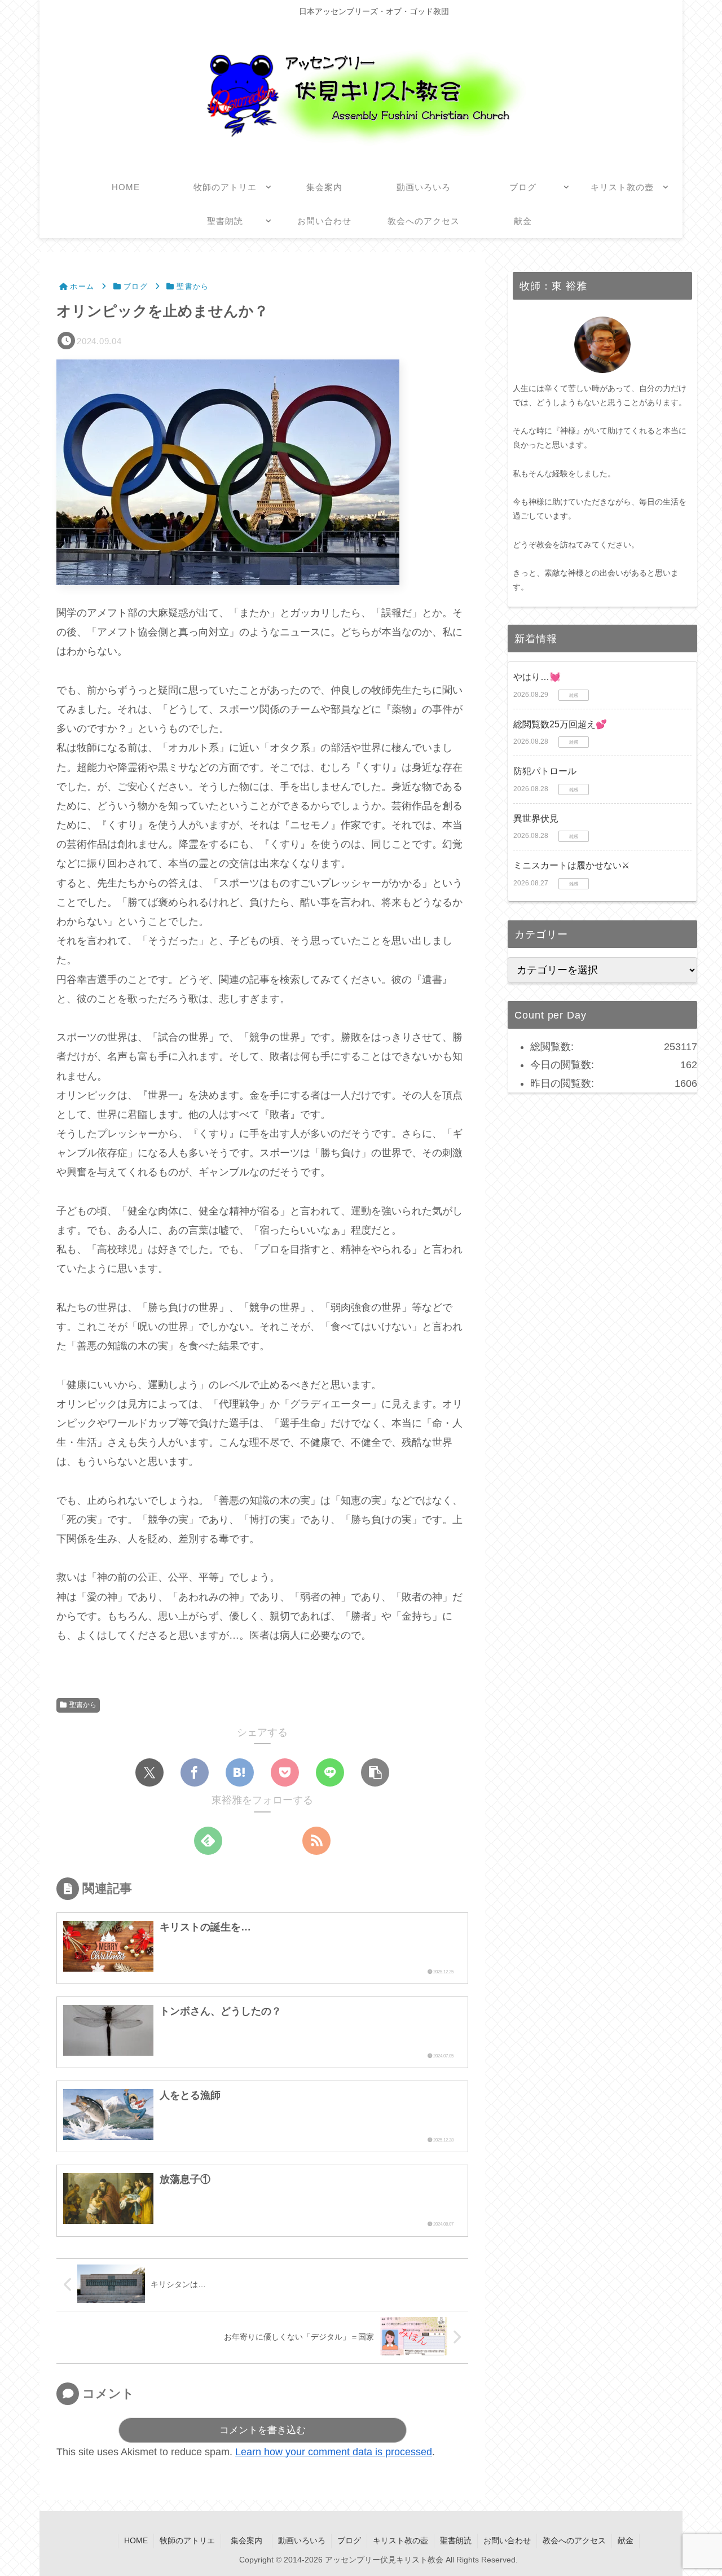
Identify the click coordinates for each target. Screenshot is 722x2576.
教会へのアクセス (574, 2540)
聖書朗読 (456, 2540)
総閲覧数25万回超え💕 (560, 724)
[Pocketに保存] (285, 1772)
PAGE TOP (695, 2490)
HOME (136, 2540)
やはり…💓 (537, 677)
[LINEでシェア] (330, 1772)
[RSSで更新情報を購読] (316, 1841)
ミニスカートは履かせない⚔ (571, 865)
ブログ (349, 2540)
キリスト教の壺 (400, 2540)
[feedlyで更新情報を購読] (208, 1841)
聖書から (83, 1705)
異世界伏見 (536, 819)
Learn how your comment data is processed (334, 2452)
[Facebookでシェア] (195, 1772)
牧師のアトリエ (187, 2540)
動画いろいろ (302, 2540)
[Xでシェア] (149, 1772)
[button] (375, 1772)
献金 (626, 2540)
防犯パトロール (545, 771)
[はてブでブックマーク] (240, 1772)
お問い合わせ (507, 2540)
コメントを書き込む (263, 2430)
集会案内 (250, 2540)
